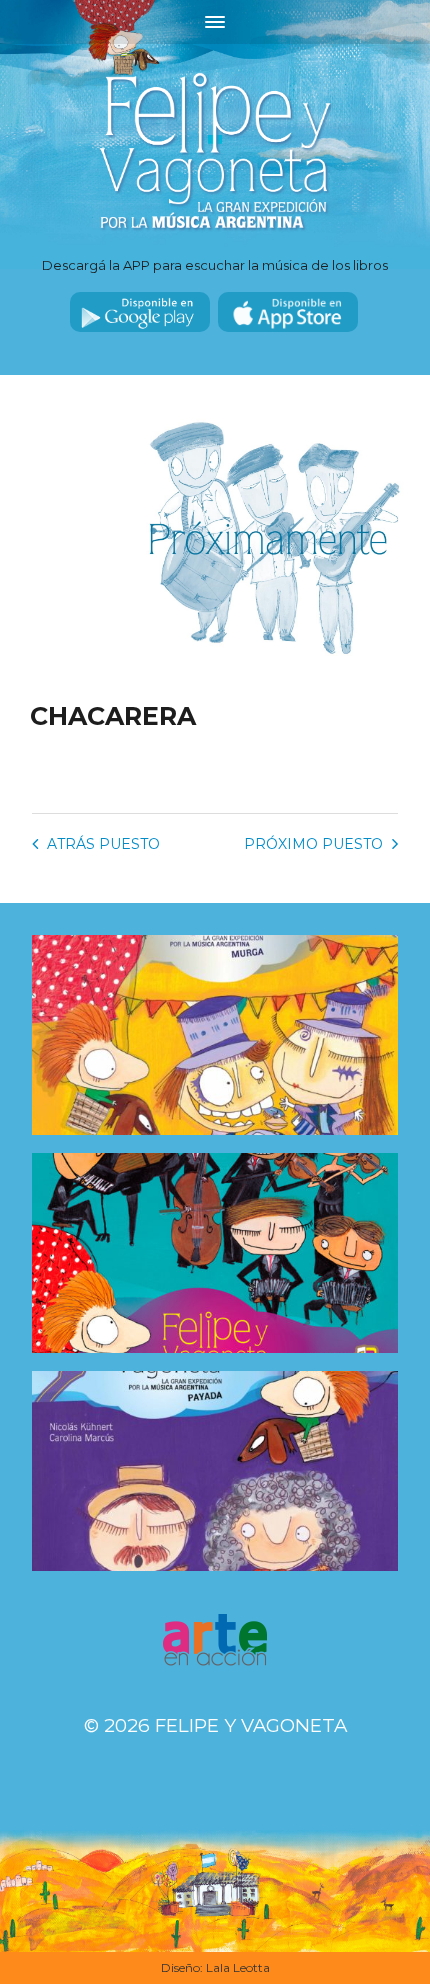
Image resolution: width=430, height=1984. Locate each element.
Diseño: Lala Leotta (215, 1967)
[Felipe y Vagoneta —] (215, 152)
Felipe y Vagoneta (251, 1725)
